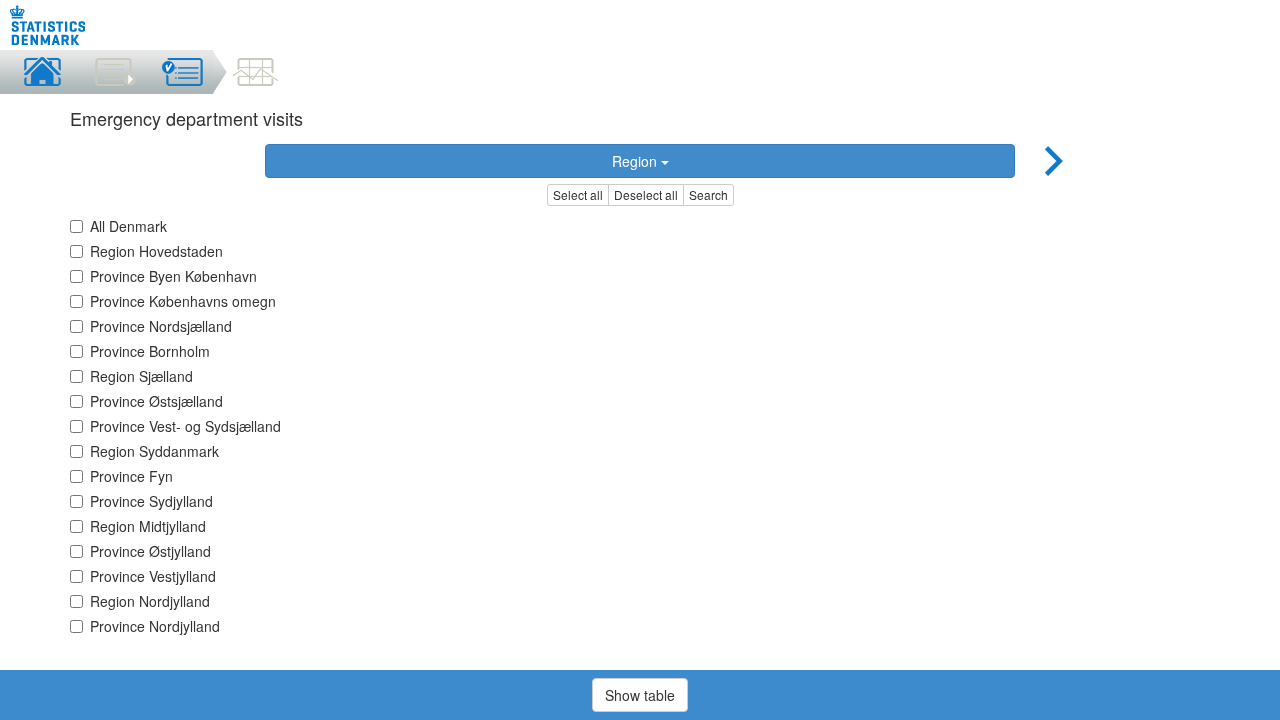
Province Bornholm (150, 351)
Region (636, 161)
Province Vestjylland (153, 576)
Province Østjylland (150, 551)
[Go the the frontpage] (48, 25)
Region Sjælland (141, 376)
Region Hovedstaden (156, 251)
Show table (640, 695)
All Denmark (128, 226)
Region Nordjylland (150, 601)
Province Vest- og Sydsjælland (185, 426)
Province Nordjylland (155, 626)
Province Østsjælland (156, 401)
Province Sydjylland (151, 501)
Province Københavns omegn (183, 301)
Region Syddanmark (154, 451)
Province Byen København (173, 276)
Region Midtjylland (148, 526)
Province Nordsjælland (161, 326)
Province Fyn (131, 476)
